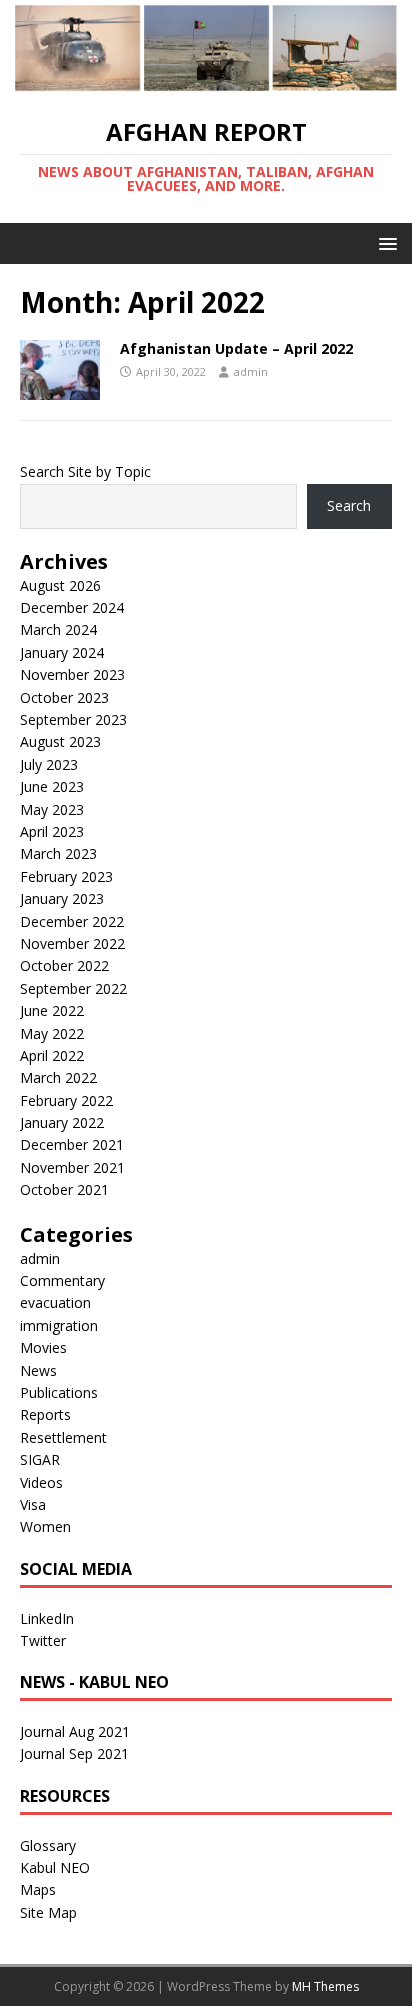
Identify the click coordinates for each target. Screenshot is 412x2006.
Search (349, 505)
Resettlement (63, 1437)
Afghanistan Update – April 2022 (236, 348)
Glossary (48, 1845)
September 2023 (73, 719)
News (38, 1370)
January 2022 (62, 1122)
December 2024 (72, 607)
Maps (38, 1889)
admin (251, 371)
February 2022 (66, 1100)
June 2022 (52, 1010)
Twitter (43, 1640)
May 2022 (52, 1033)
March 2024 (58, 629)
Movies (43, 1347)
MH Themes (325, 1986)
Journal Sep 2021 (74, 1753)
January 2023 (62, 898)
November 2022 (72, 943)
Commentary (62, 1280)
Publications (59, 1392)
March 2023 (58, 853)
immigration (59, 1325)
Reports (45, 1414)
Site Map (48, 1912)
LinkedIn (47, 1618)
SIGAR (40, 1459)
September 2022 (73, 988)
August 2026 (60, 585)
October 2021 (64, 1189)
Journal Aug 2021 (75, 1731)
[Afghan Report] (206, 83)
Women (45, 1526)
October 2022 (64, 965)
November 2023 (72, 674)
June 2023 (52, 786)
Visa (33, 1504)
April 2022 (52, 1055)
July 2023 (49, 764)
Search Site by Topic (85, 471)
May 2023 (52, 809)
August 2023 (60, 741)
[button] (384, 242)
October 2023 (64, 697)
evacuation (55, 1302)
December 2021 (72, 1144)
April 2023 (52, 831)
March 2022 (58, 1077)
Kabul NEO (55, 1867)
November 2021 (72, 1167)
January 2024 (62, 652)
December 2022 (72, 921)
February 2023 (66, 876)
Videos (41, 1482)
